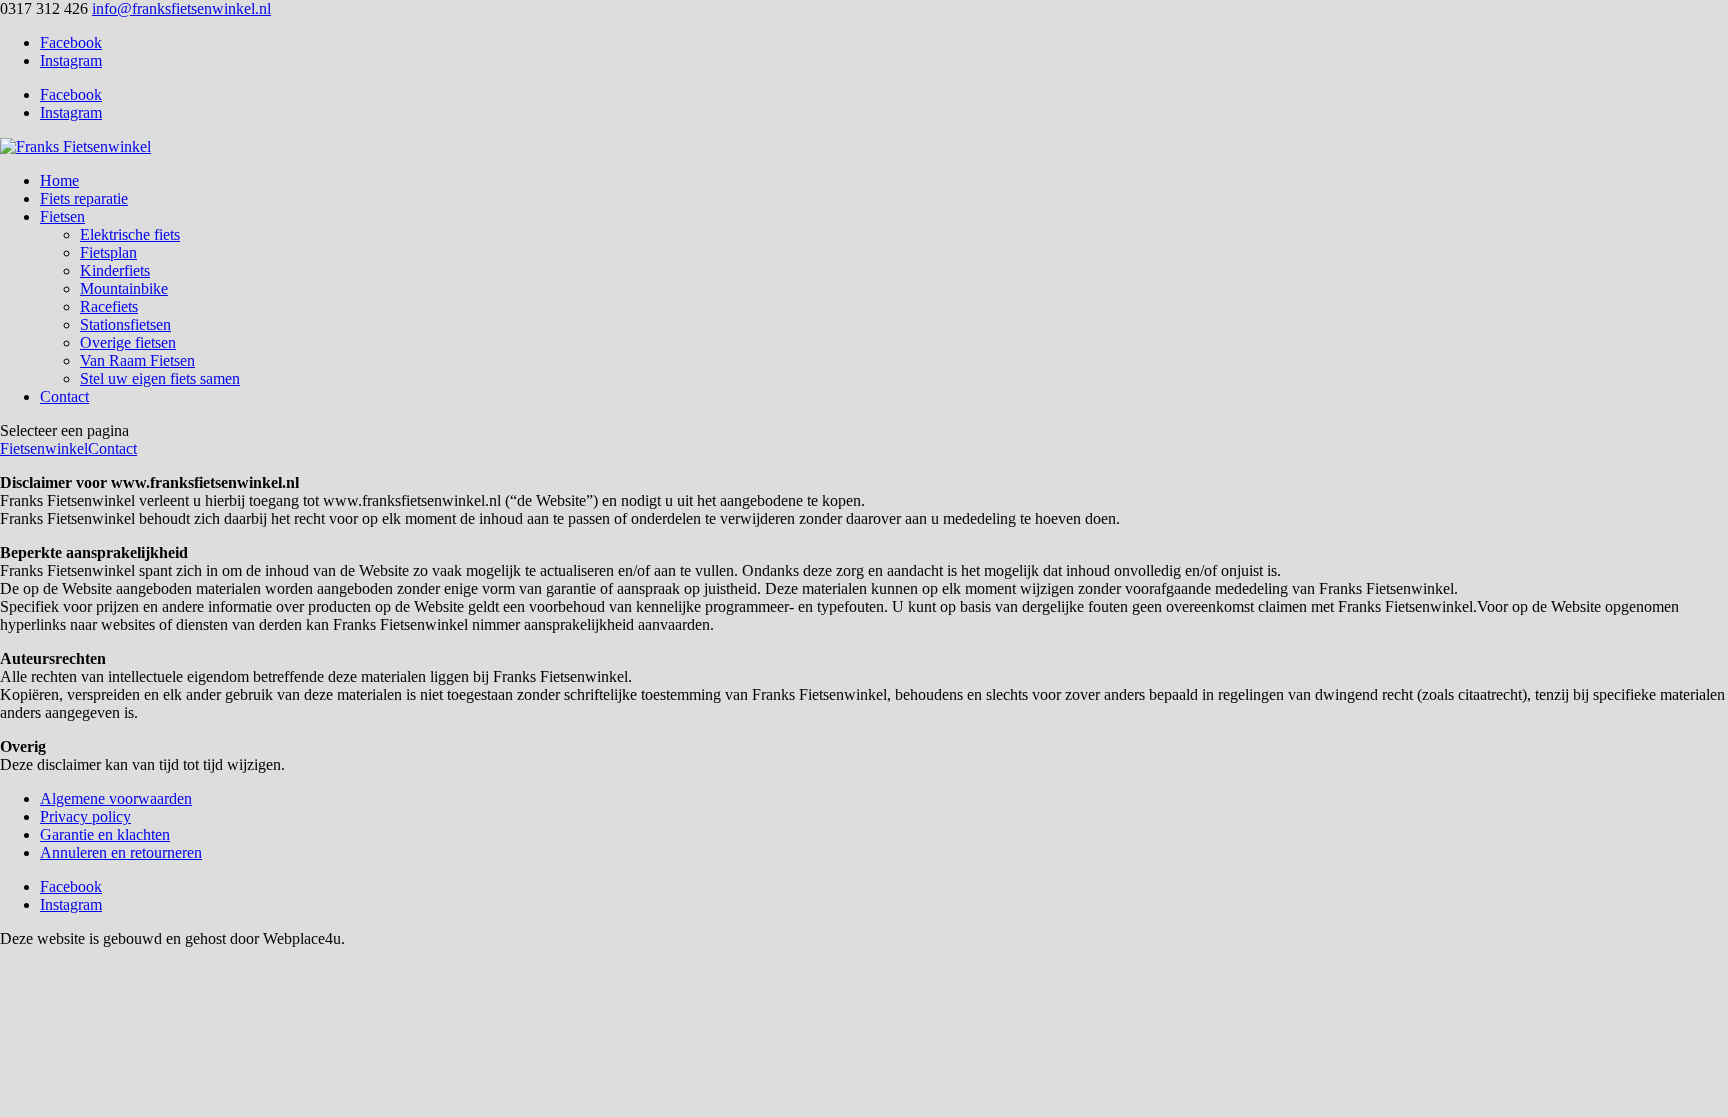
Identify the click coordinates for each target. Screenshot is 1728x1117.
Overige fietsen (128, 342)
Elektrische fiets (130, 234)
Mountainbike (124, 288)
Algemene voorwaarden (116, 798)
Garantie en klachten (105, 834)
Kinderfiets (115, 270)
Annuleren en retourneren (121, 852)
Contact (64, 396)
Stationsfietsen (125, 324)
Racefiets (109, 306)
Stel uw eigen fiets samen (160, 378)
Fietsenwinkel (44, 448)
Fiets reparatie (84, 198)
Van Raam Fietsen (137, 360)
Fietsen (62, 216)
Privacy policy (85, 816)
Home (59, 180)
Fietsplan (108, 252)
